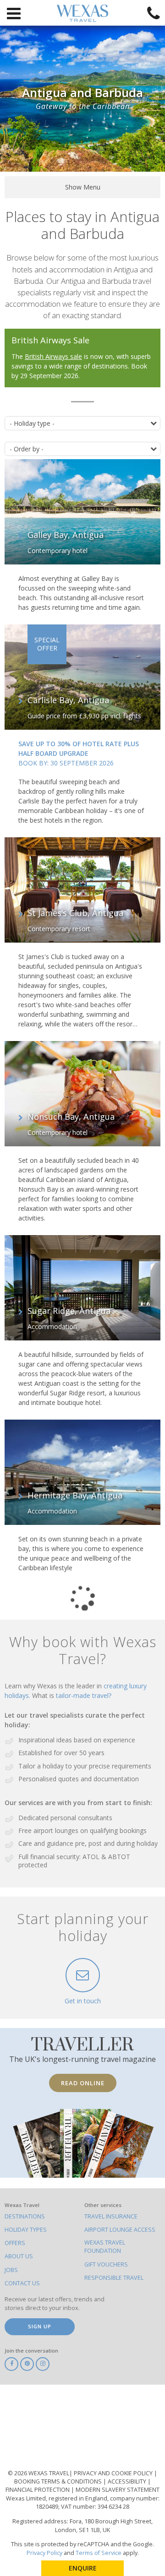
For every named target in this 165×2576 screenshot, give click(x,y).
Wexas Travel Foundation (105, 2247)
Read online (83, 2083)
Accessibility (128, 2481)
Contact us (22, 2283)
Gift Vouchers (106, 2264)
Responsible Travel (114, 2278)
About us (19, 2256)
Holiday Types (26, 2230)
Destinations (25, 2216)
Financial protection (38, 2490)
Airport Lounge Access (120, 2230)
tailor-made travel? (84, 1695)
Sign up (40, 2326)
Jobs (11, 2270)
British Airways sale (53, 356)
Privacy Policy (44, 2553)
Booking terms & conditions (59, 2481)
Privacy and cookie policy (114, 2473)
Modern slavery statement (118, 2490)
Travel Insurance (111, 2216)
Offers (15, 2243)
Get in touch (83, 2001)
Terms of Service (99, 2553)
